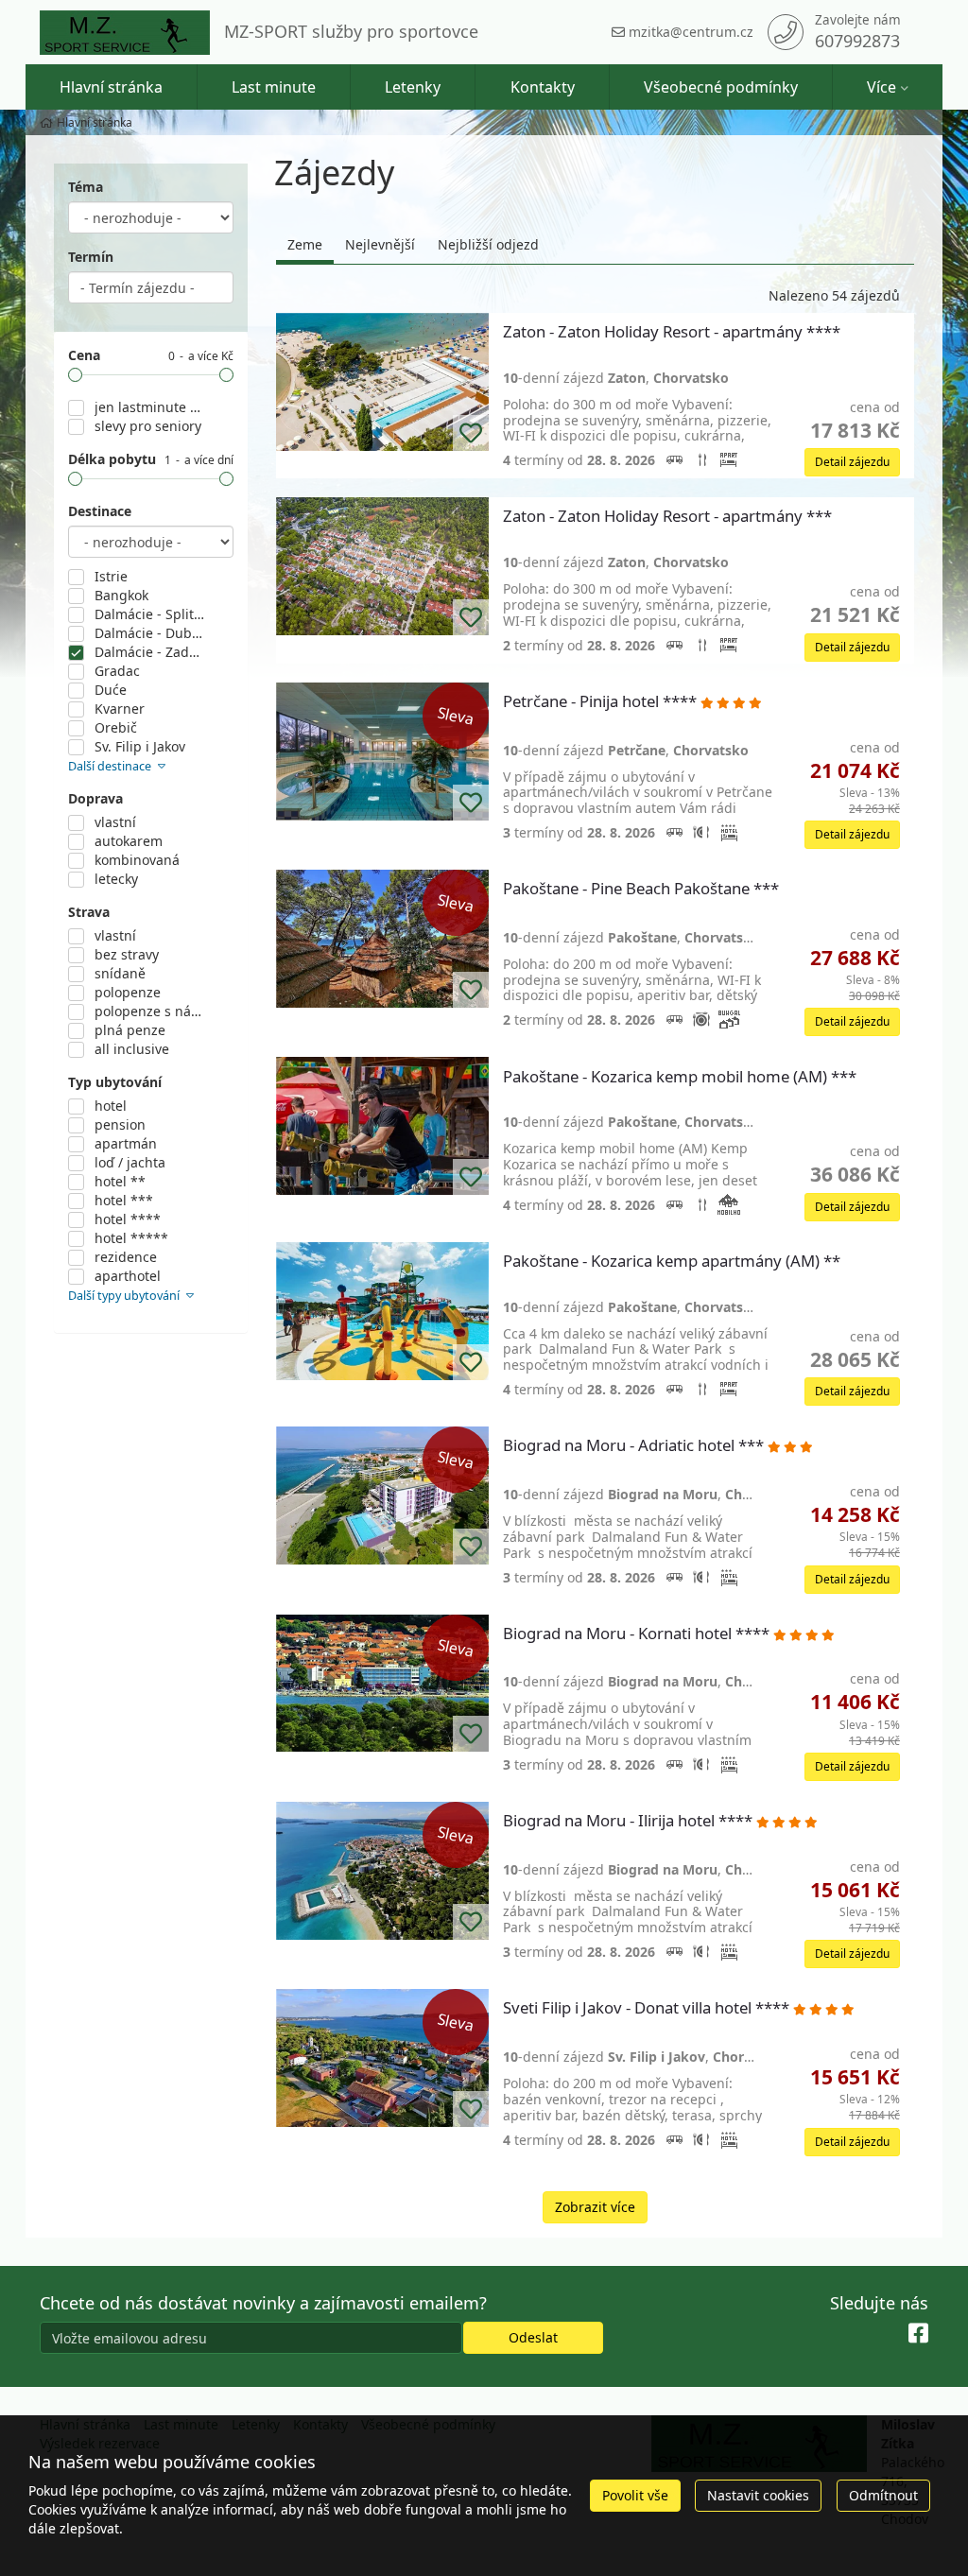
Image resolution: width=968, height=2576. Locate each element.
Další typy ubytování (125, 1296)
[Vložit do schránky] (471, 433)
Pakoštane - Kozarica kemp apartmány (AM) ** (674, 1262)
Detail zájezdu (852, 462)
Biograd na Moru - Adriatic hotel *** (635, 1446)
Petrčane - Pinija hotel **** (602, 702)
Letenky (413, 87)
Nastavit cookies (758, 2495)
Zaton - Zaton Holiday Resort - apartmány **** (674, 332)
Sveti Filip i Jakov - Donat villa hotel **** (648, 2008)
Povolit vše (635, 2495)
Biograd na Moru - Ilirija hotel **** (630, 1821)
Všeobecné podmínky (721, 87)
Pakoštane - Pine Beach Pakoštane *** (643, 889)
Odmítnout (883, 2495)
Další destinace (111, 766)
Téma (86, 187)
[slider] (75, 375)
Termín (91, 257)
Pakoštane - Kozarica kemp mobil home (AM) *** (682, 1077)
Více (882, 87)
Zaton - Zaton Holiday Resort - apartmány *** (669, 517)
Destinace (100, 511)
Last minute (274, 87)
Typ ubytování (115, 1082)
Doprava (95, 798)
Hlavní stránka (111, 87)
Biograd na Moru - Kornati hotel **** (638, 1634)
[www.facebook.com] (918, 2334)
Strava (89, 912)
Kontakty (543, 87)
